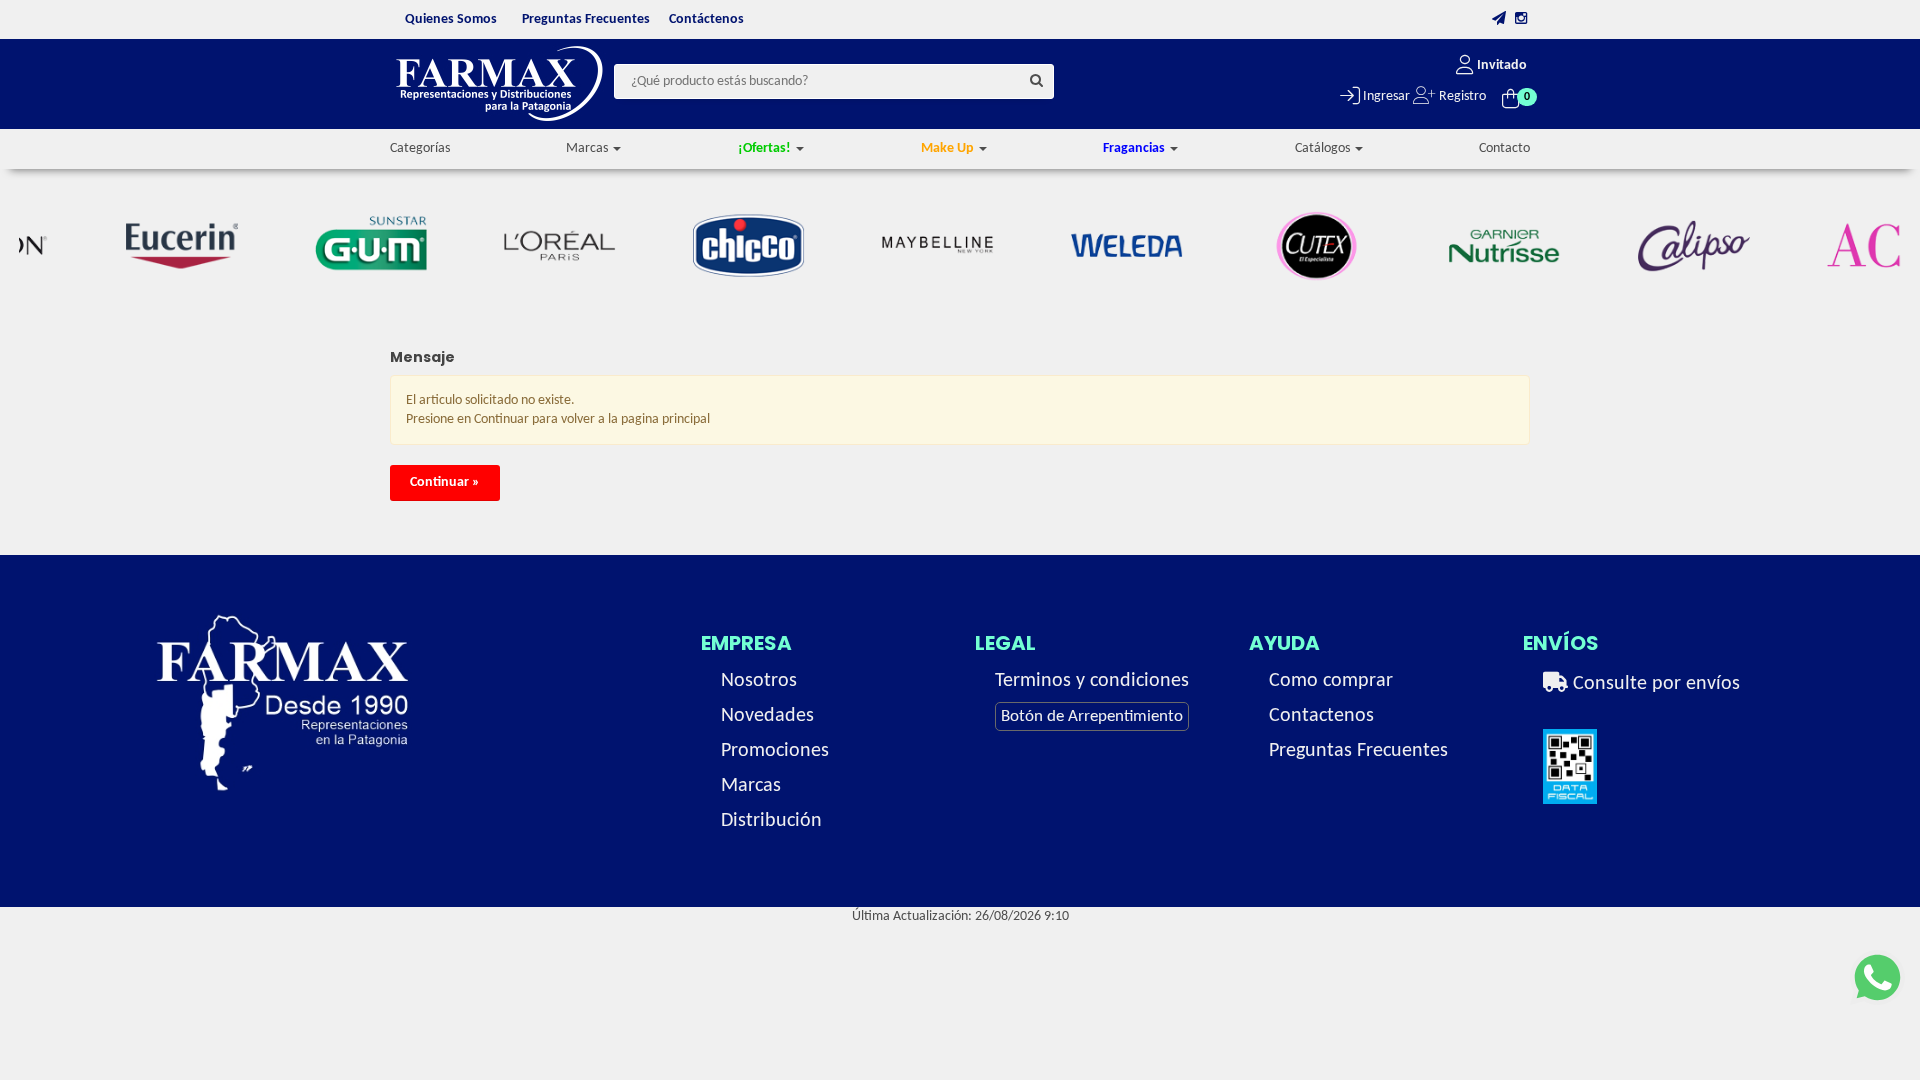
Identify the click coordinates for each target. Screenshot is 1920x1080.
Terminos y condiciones (1092, 681)
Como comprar (1331, 681)
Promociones (775, 751)
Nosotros (759, 681)
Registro (1461, 96)
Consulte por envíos (1654, 684)
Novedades (767, 716)
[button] (1499, 19)
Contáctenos (706, 19)
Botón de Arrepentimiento (1092, 716)
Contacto (1504, 148)
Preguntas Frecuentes (586, 19)
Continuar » (445, 482)
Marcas (751, 786)
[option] (153, 246)
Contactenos (1321, 716)
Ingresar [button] (1385, 96)
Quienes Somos (451, 19)
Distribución (771, 821)
